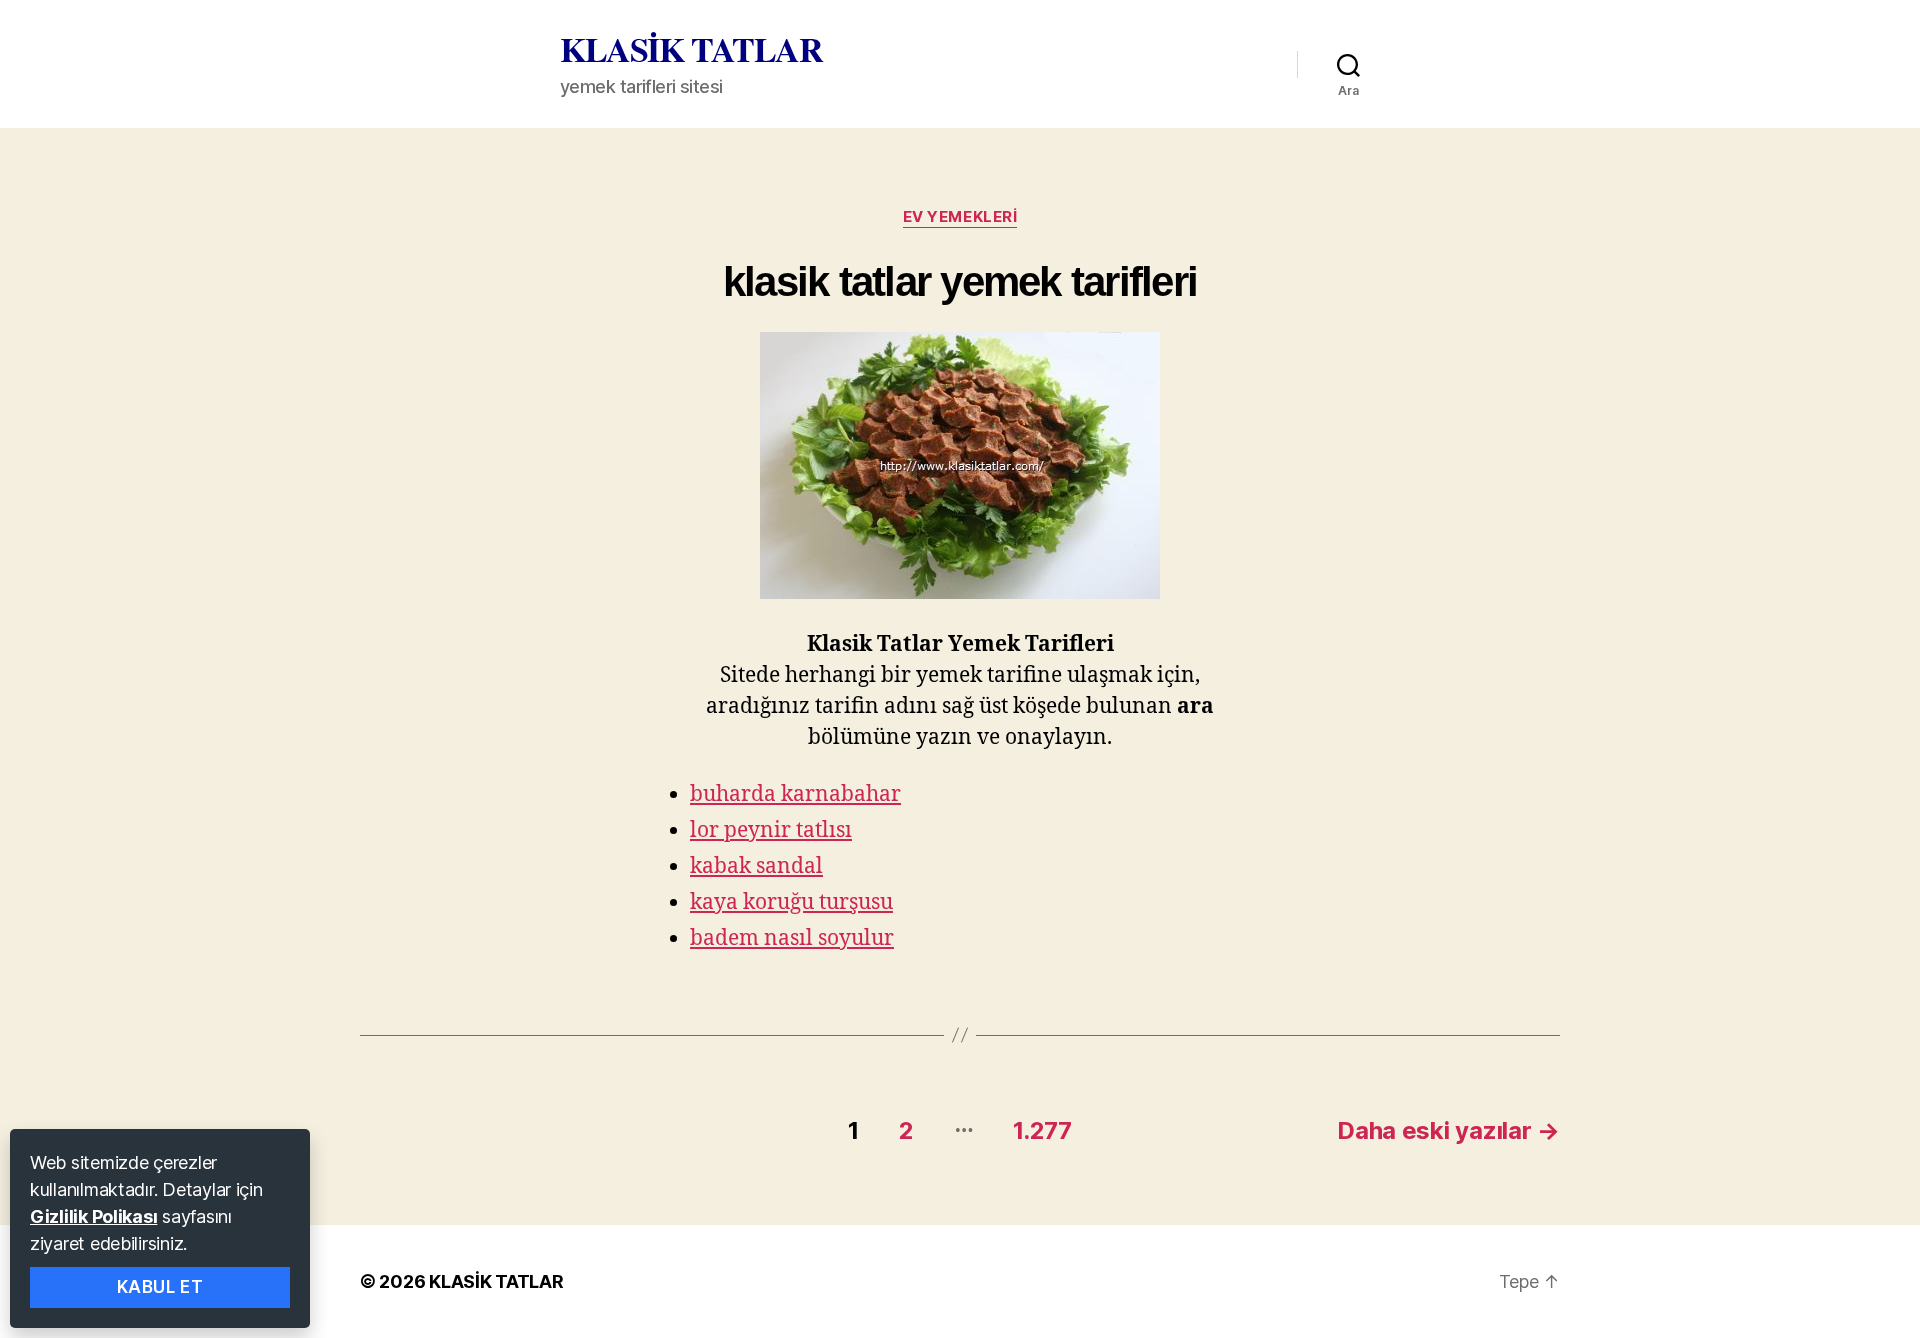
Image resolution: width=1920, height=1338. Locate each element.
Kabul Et (160, 1287)
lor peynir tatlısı (771, 830)
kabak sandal (756, 866)
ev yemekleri (960, 217)
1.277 (1042, 1130)
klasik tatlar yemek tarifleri (960, 281)
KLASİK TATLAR (691, 49)
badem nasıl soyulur (792, 938)
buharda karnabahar (795, 794)
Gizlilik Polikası (93, 1216)
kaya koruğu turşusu (791, 902)
